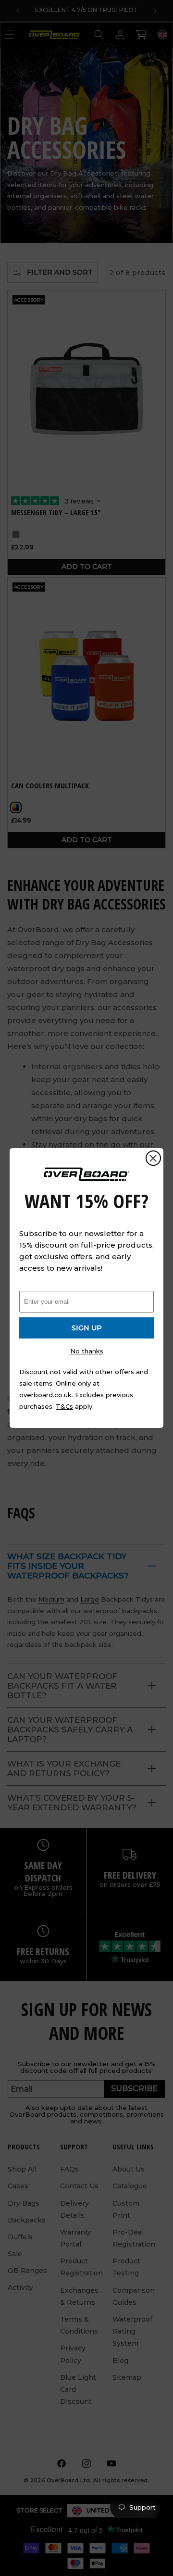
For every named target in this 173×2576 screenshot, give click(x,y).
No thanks (87, 1351)
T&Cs (64, 1406)
